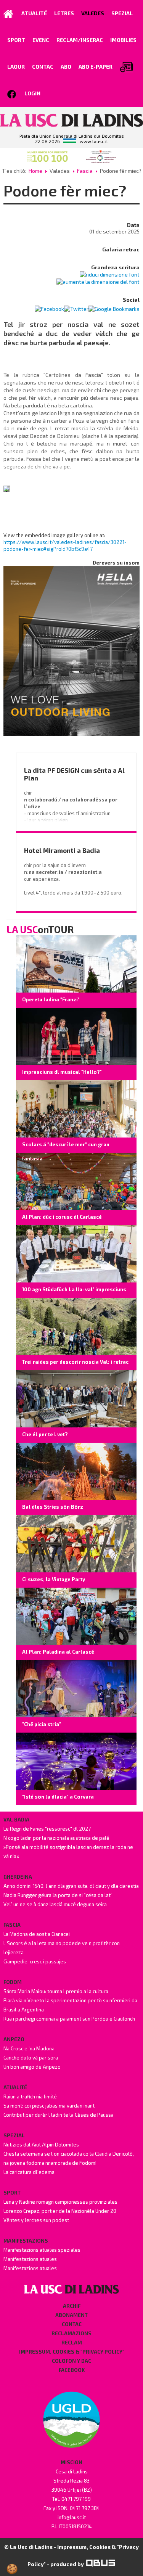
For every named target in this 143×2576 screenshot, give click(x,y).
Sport (12, 2193)
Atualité (15, 2087)
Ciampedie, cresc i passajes (35, 1961)
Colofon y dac (71, 2361)
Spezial (14, 2135)
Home (35, 171)
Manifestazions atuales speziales (42, 2250)
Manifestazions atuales (30, 2259)
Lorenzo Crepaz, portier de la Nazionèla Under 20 (60, 2211)
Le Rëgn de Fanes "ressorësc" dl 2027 (47, 1829)
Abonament (71, 2315)
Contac (72, 2324)
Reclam (72, 2343)
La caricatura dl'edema (29, 2172)
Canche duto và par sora (31, 2058)
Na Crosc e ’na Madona (29, 2048)
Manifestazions (26, 2241)
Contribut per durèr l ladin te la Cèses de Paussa (59, 2115)
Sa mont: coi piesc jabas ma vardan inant (49, 2106)
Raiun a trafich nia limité (30, 2097)
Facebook (72, 2370)
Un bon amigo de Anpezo (32, 2067)
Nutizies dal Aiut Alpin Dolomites (41, 2145)
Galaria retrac (121, 249)
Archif (72, 2306)
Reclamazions (71, 2333)
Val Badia (16, 1820)
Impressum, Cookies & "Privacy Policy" (72, 2352)
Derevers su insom (116, 563)
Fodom (13, 1982)
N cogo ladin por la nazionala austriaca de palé (56, 1838)
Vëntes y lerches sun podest (36, 2220)
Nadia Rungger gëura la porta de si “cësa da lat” (58, 1895)
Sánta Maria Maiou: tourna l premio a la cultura (56, 1991)
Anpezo (14, 2039)
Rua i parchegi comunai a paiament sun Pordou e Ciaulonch (69, 2019)
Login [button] (32, 93)
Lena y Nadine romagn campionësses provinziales (60, 2202)
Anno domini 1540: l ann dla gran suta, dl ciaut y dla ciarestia (71, 1886)
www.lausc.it (94, 141)
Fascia (85, 171)
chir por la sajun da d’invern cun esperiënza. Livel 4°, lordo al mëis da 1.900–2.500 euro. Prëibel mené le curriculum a (74, 886)
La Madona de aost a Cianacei (37, 1934)
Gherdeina (18, 1877)
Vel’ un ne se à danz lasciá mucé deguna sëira (55, 1904)
